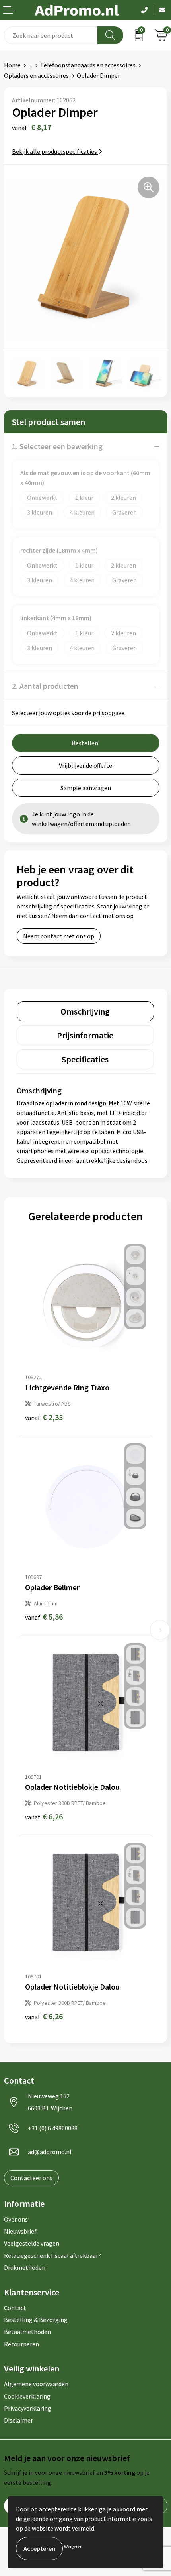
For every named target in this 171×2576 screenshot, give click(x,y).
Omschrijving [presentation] (85, 1011)
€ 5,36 (44, 1617)
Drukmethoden (25, 2267)
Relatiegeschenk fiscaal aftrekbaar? (52, 2255)
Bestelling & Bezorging (36, 2320)
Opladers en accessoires (36, 75)
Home (12, 65)
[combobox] (51, 35)
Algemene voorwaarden (36, 2384)
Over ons (16, 2219)
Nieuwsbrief (20, 2231)
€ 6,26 (44, 1816)
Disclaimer (18, 2420)
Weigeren (73, 2546)
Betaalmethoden (27, 2332)
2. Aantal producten (45, 686)
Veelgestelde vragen (32, 2243)
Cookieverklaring (27, 2396)
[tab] (85, 1011)
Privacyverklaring (28, 2408)
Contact (15, 2308)
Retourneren (21, 2344)
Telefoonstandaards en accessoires (88, 65)
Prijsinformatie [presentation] (85, 1035)
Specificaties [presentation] (85, 1059)
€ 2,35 (44, 1417)
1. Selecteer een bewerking (57, 446)
